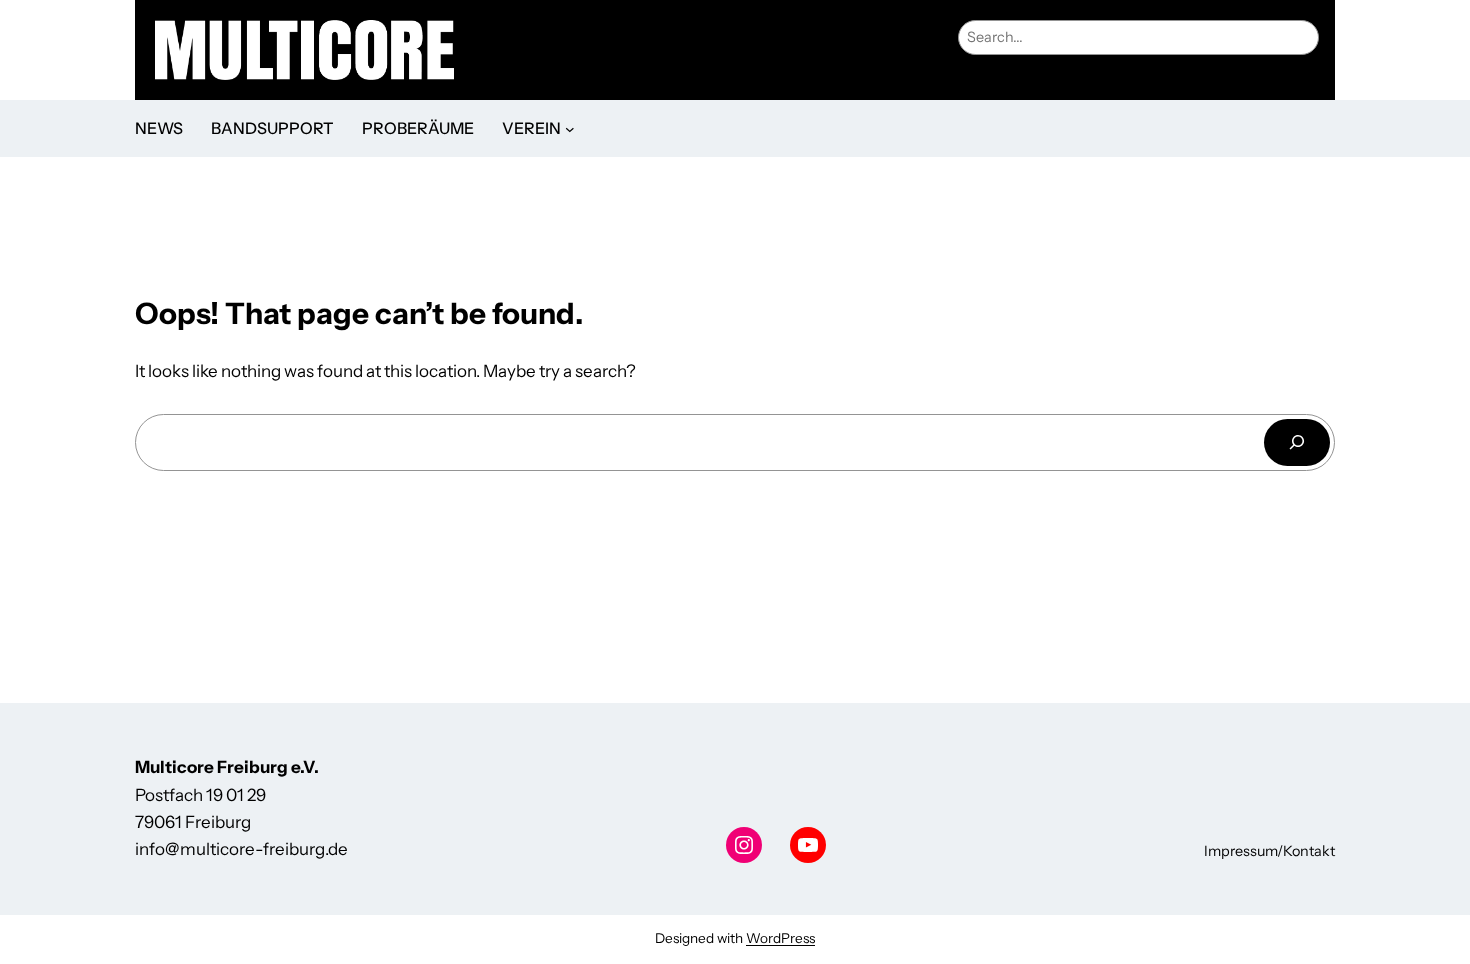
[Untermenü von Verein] (570, 129)
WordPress (780, 938)
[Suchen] (1297, 442)
